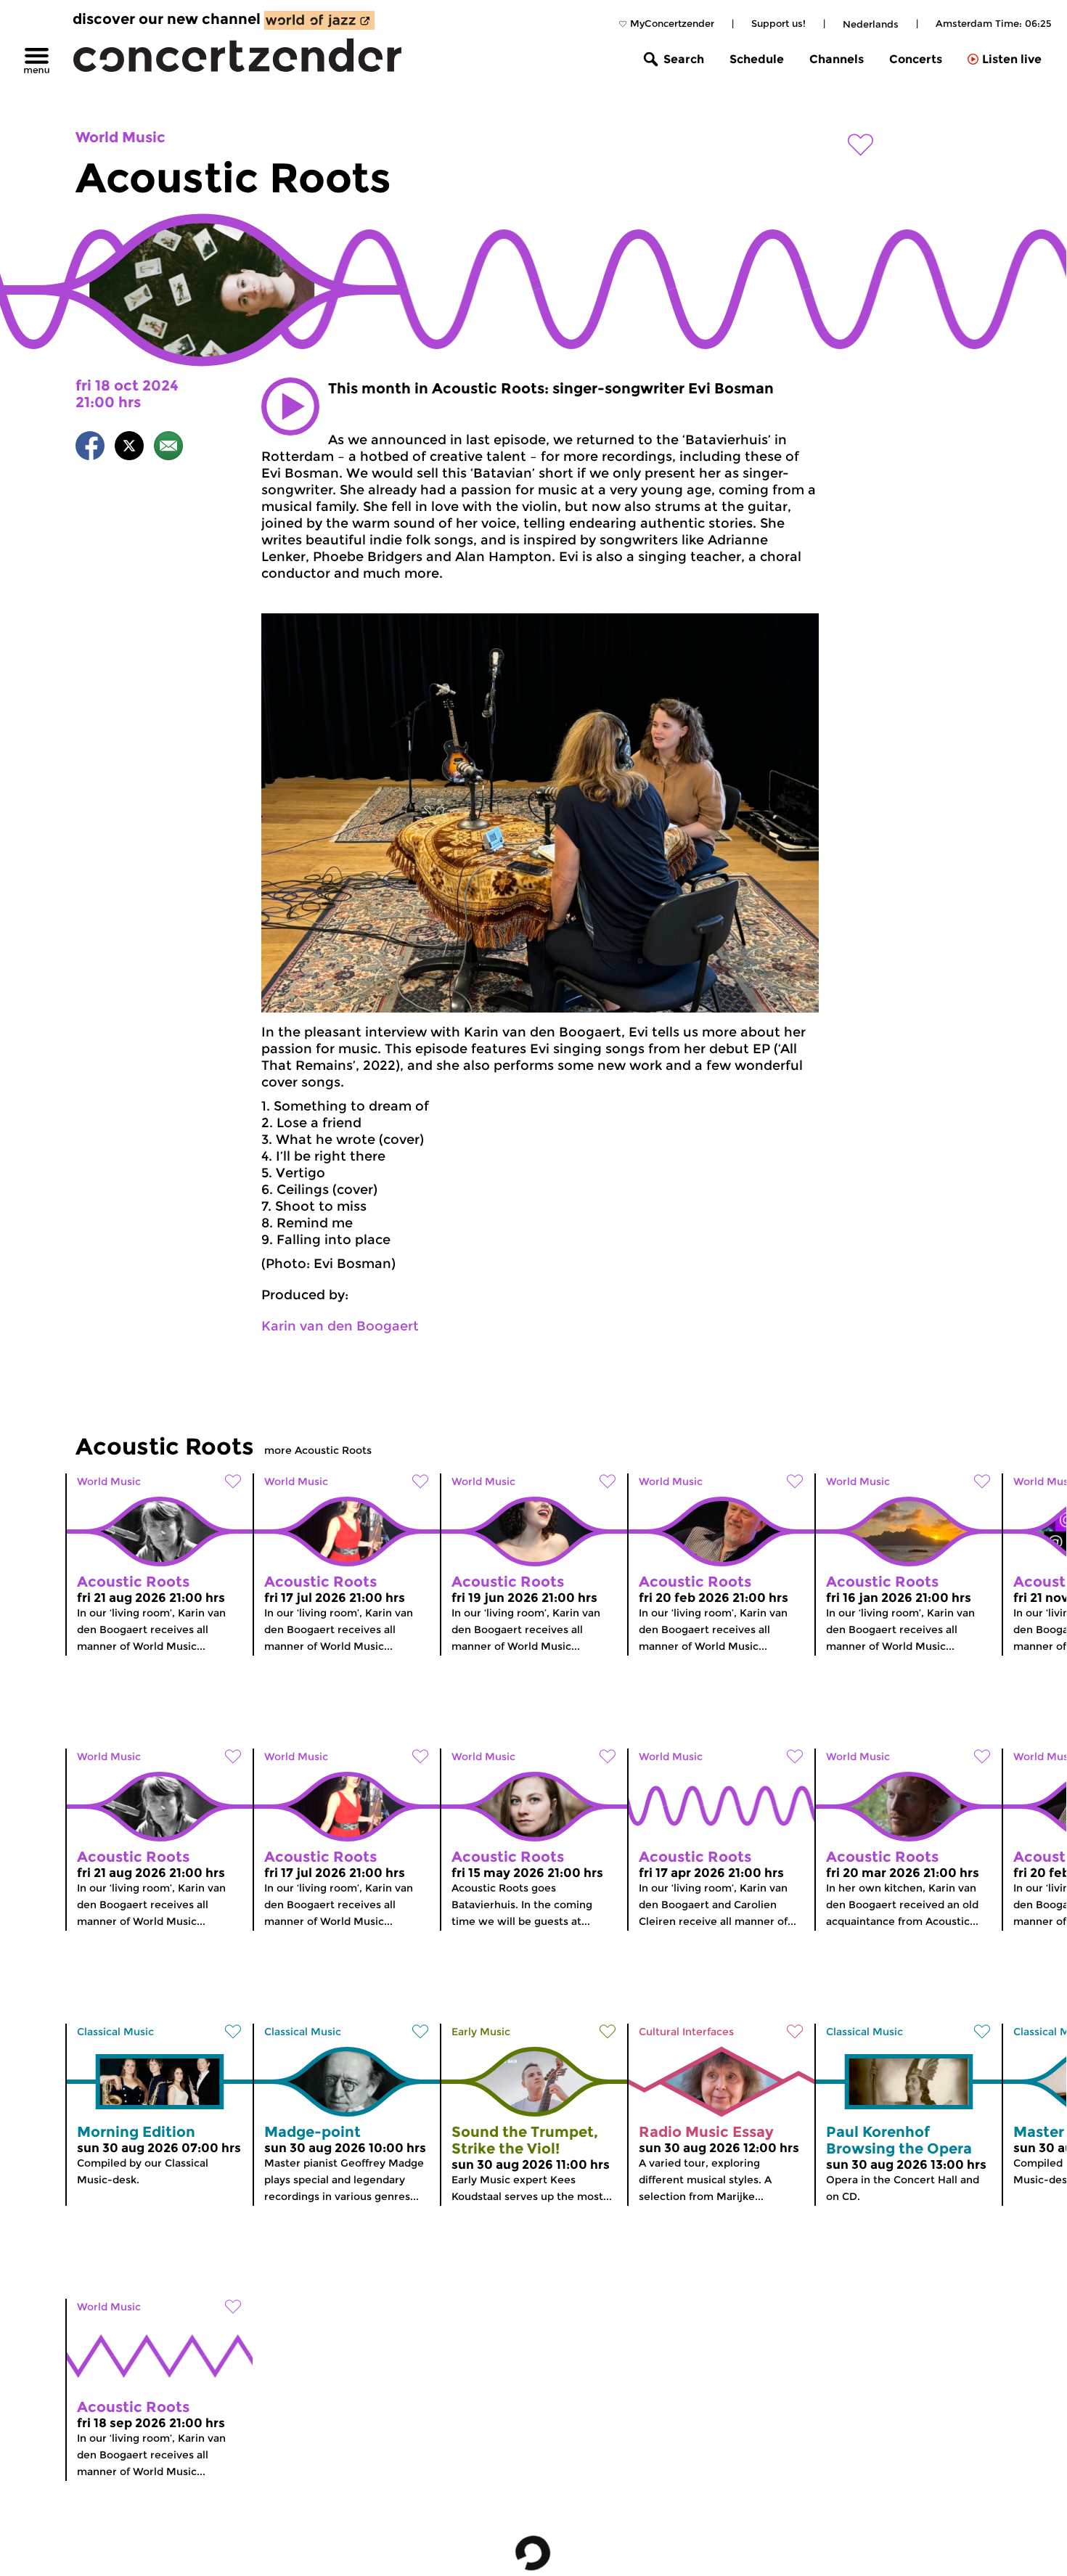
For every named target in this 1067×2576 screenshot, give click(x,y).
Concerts (916, 59)
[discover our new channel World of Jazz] (319, 20)
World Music (120, 137)
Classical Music (115, 2032)
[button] (290, 406)
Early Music (481, 2032)
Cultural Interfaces (686, 2032)
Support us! (778, 23)
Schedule (757, 59)
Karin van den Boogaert (340, 1326)
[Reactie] (168, 448)
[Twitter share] (129, 448)
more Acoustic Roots (318, 1450)
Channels (837, 59)
